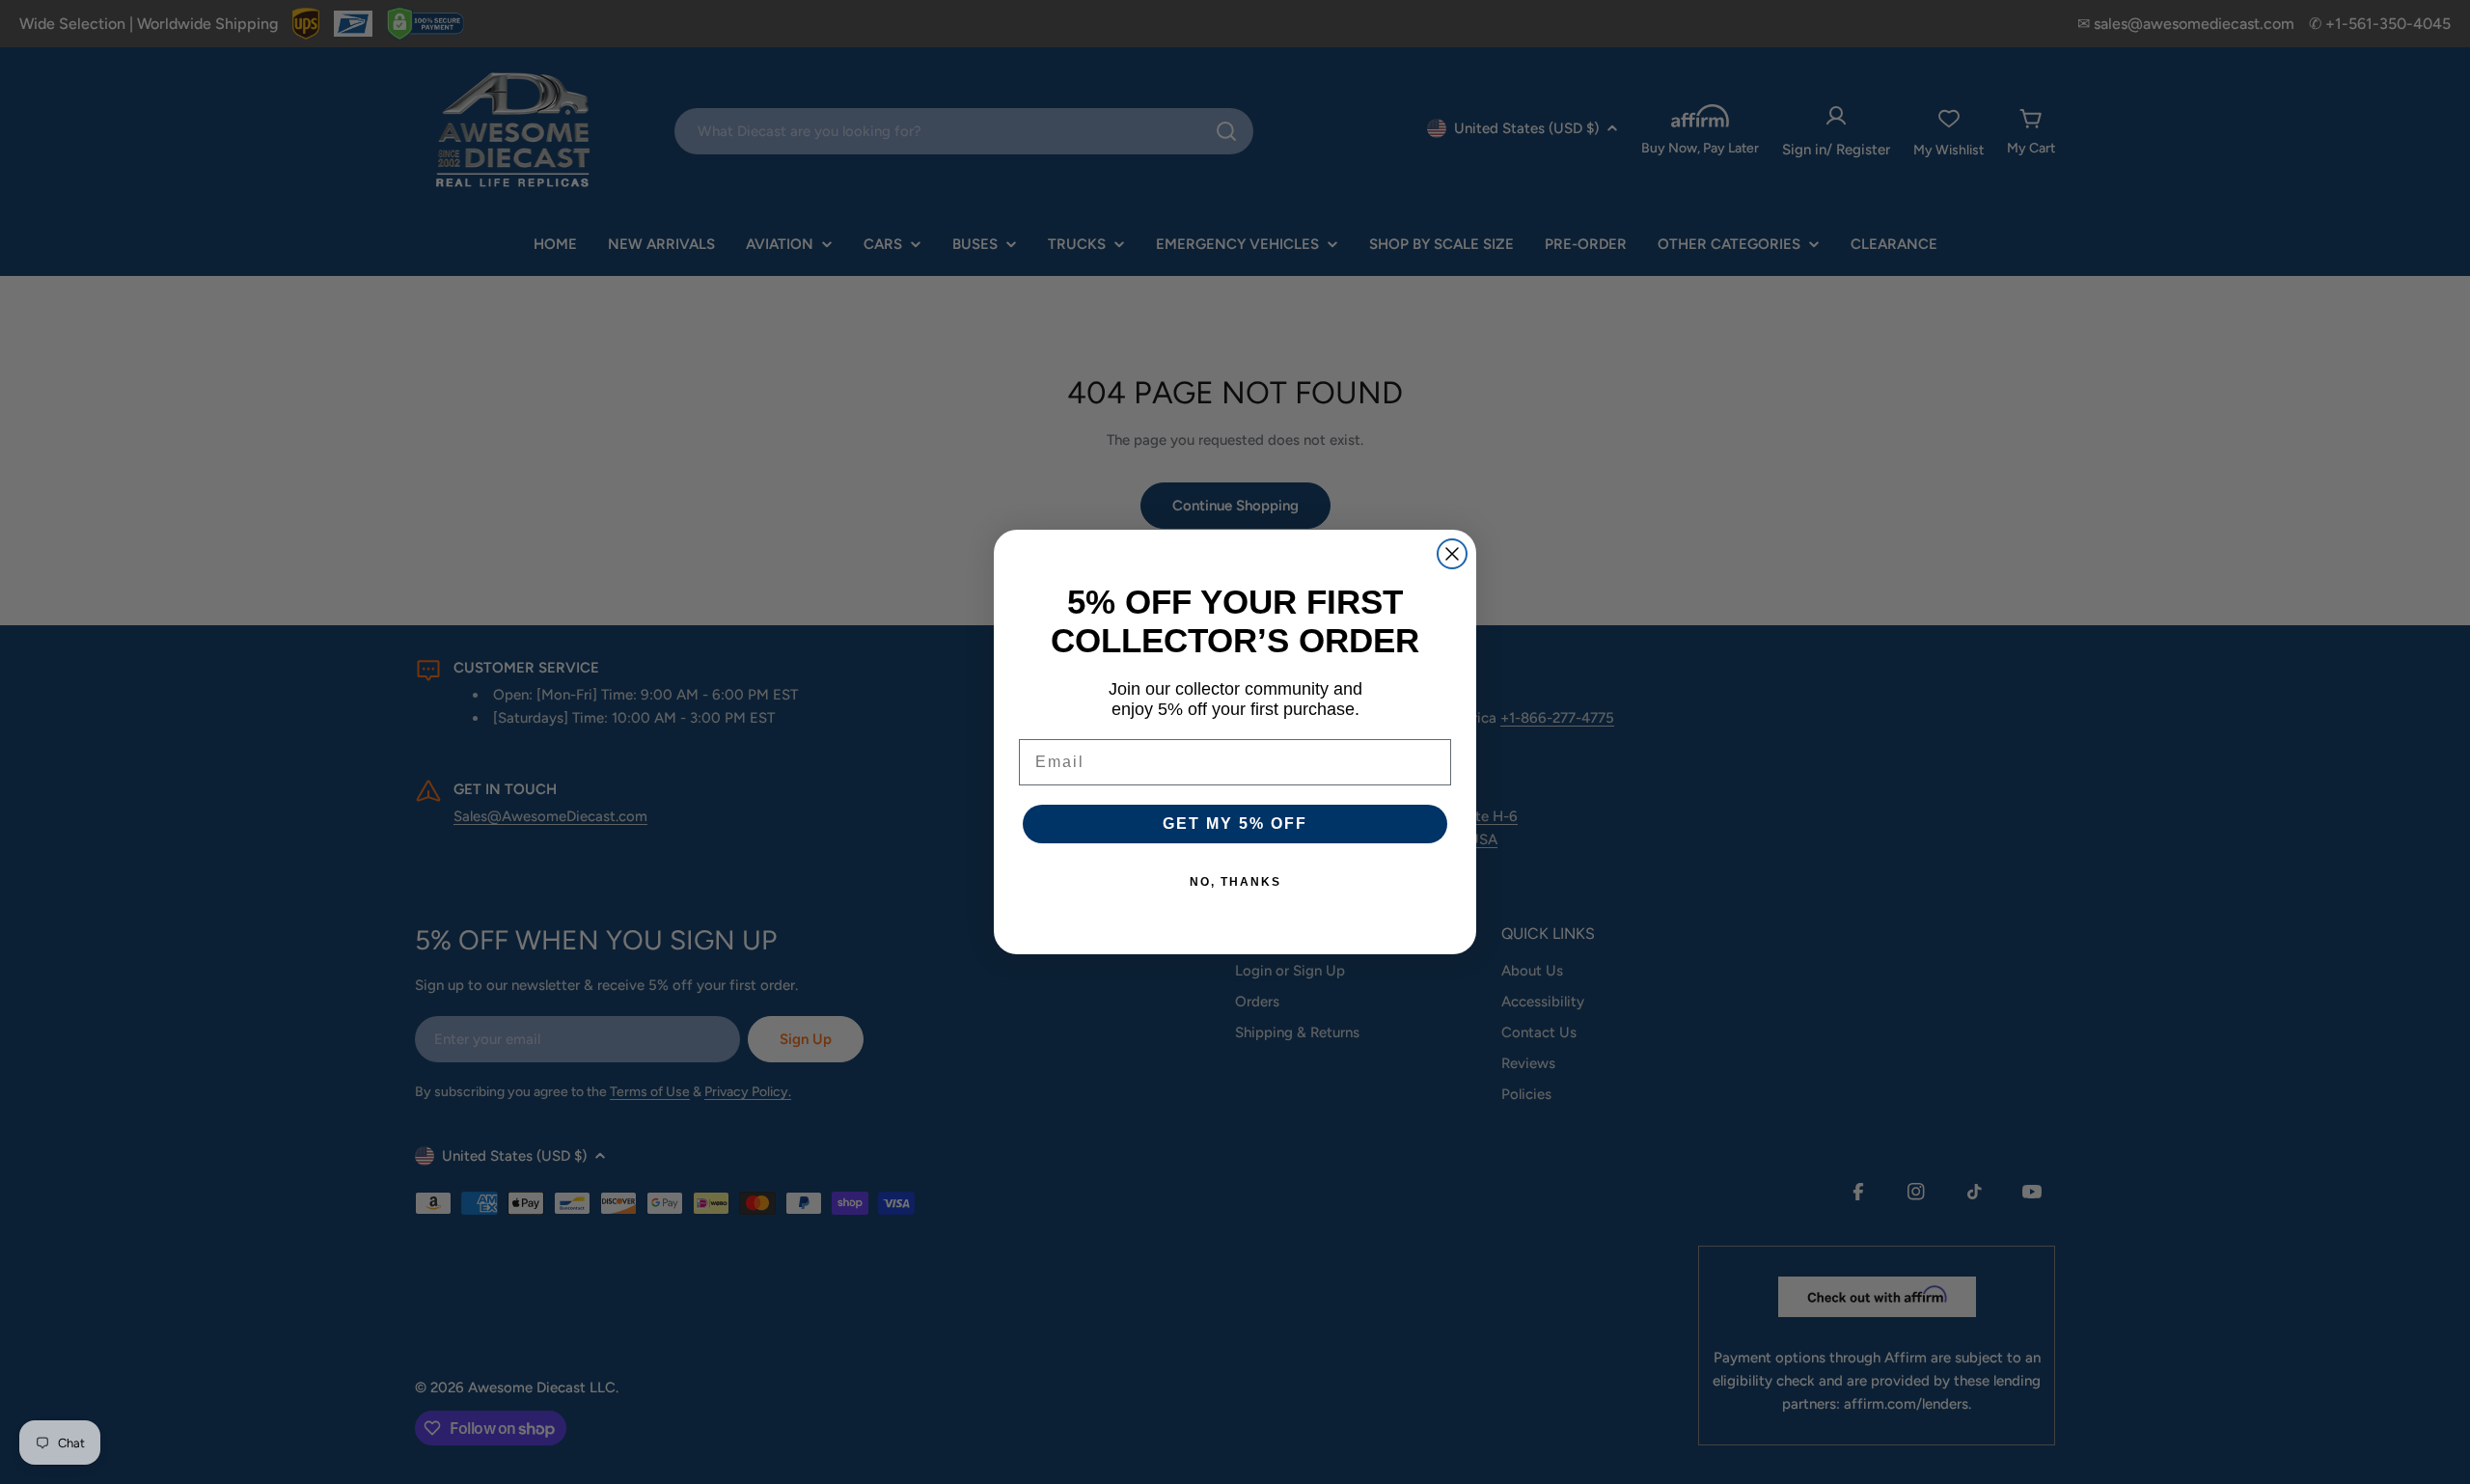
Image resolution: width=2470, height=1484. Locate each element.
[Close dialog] (1452, 554)
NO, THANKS (1235, 882)
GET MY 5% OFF (1235, 824)
